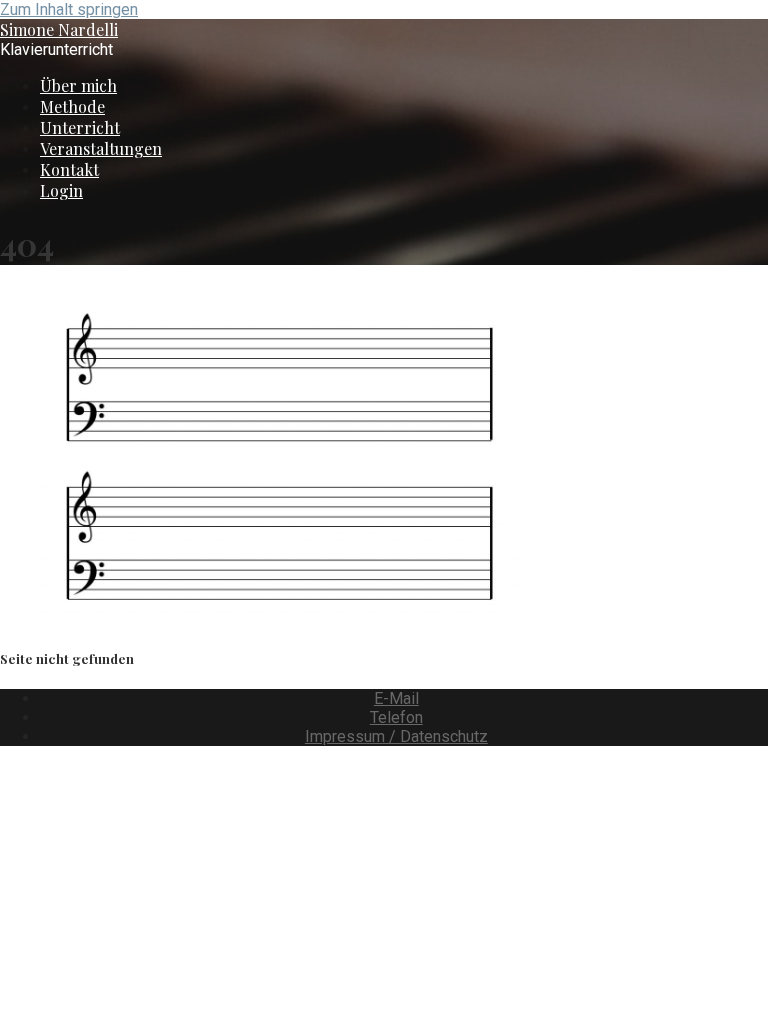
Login (61, 190)
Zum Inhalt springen (69, 9)
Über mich (78, 85)
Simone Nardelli (59, 29)
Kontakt (69, 169)
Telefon (396, 717)
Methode (72, 106)
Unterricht (80, 127)
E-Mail (396, 698)
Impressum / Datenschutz (396, 736)
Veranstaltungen (101, 148)
